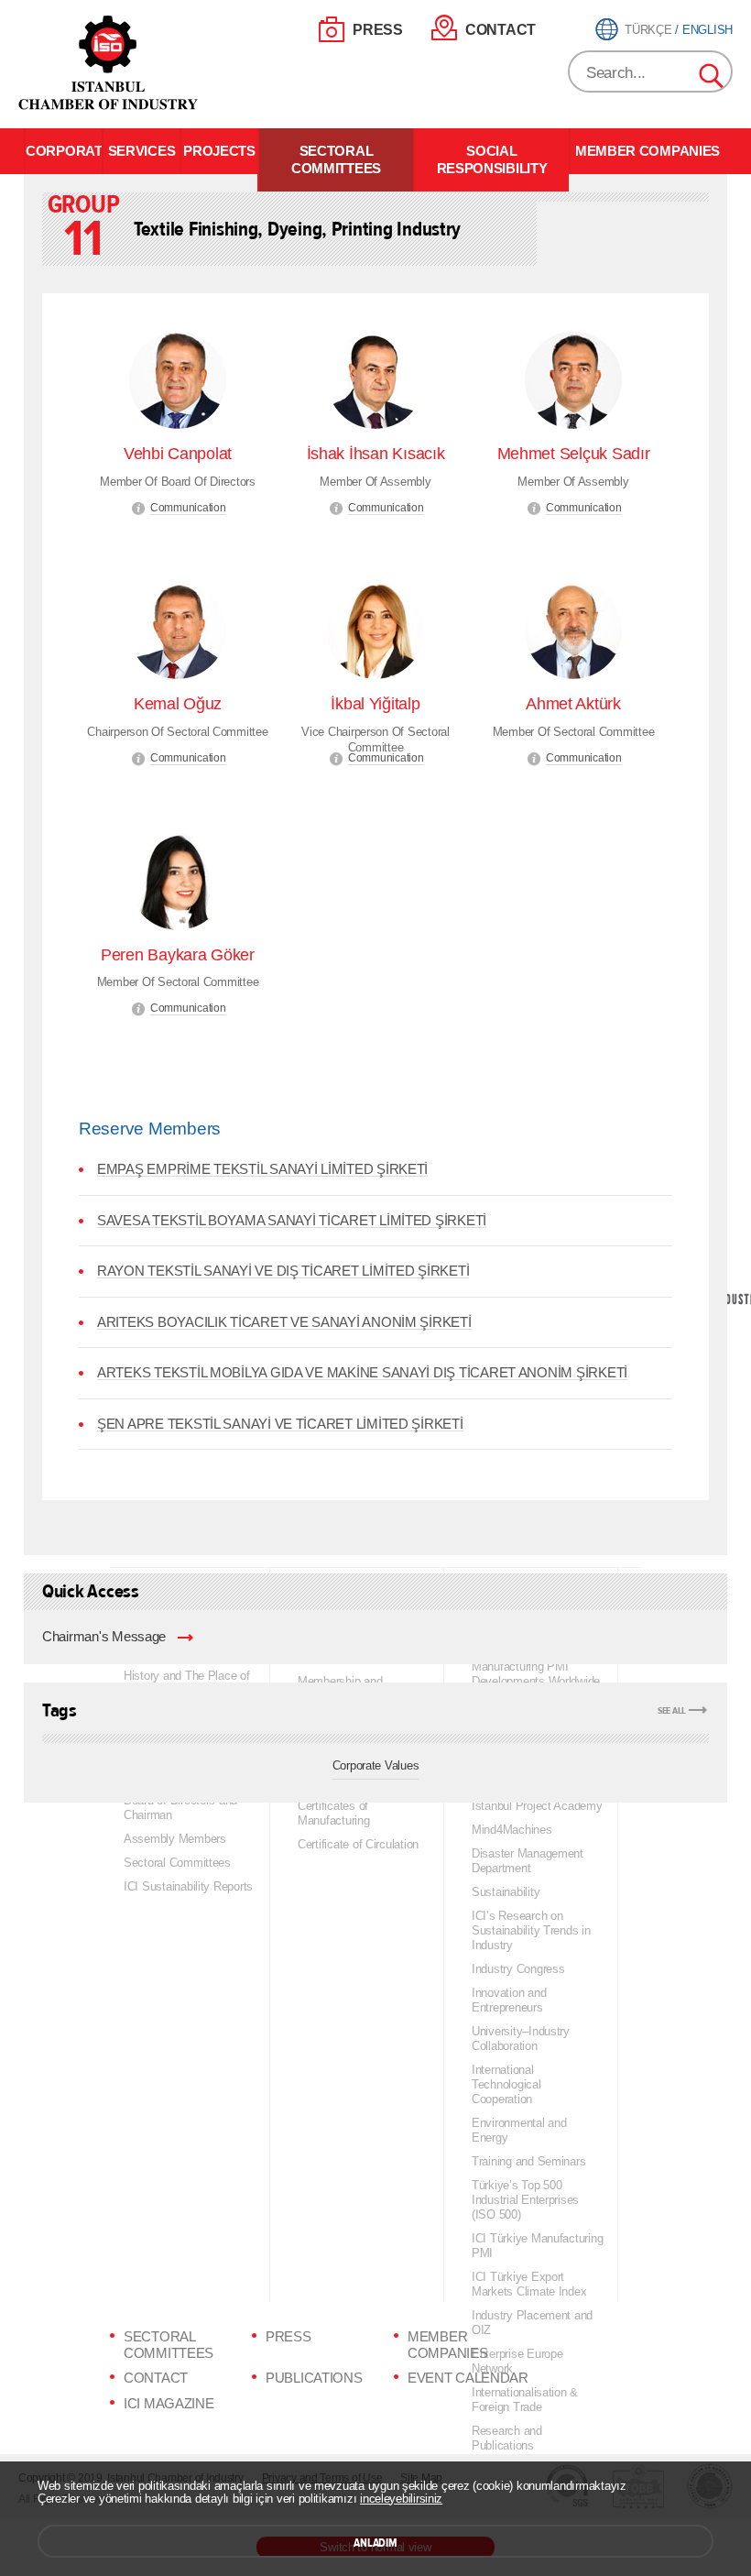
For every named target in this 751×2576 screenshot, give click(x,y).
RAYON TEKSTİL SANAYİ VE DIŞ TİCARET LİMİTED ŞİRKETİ (283, 1271)
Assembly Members (175, 1839)
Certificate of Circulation (358, 1844)
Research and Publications (507, 2438)
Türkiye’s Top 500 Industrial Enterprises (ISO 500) (525, 2200)
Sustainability (506, 1892)
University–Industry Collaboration (521, 2039)
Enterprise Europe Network (517, 2361)
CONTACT (501, 30)
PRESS (378, 30)
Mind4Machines (512, 1830)
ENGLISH (707, 30)
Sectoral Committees (177, 1863)
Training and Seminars (528, 2161)
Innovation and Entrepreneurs (509, 2000)
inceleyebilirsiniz (401, 2499)
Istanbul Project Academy (537, 1806)
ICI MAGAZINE (169, 2404)
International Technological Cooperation (506, 2084)
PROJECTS (219, 151)
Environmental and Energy (519, 2130)
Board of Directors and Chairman (180, 1808)
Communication (188, 508)
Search (713, 77)
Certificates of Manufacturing (334, 1813)
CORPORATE (64, 151)
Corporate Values (376, 1765)
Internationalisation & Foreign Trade (525, 2400)
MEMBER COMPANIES (648, 151)
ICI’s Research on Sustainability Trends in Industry (531, 1930)
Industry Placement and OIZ (532, 2323)
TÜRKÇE (648, 30)
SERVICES (142, 151)
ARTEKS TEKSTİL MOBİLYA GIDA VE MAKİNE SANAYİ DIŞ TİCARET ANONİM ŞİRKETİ (362, 1373)
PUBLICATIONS (314, 2378)
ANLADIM (375, 2543)
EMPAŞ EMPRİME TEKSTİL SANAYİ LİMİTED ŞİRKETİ (262, 1169)
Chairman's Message (104, 1637)
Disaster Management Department (528, 1861)
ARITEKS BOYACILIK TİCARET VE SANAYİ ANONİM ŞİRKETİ (284, 1322)
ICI (110, 63)
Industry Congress (518, 1969)
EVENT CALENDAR (468, 2378)
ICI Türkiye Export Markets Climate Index (529, 2284)
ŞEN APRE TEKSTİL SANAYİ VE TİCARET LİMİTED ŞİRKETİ (280, 1424)
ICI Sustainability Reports (188, 1886)
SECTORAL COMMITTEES (336, 160)
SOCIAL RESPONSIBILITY (492, 160)
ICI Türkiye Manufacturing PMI (537, 2246)
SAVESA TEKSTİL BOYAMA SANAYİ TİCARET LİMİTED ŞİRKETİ (292, 1221)
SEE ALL (672, 1710)
